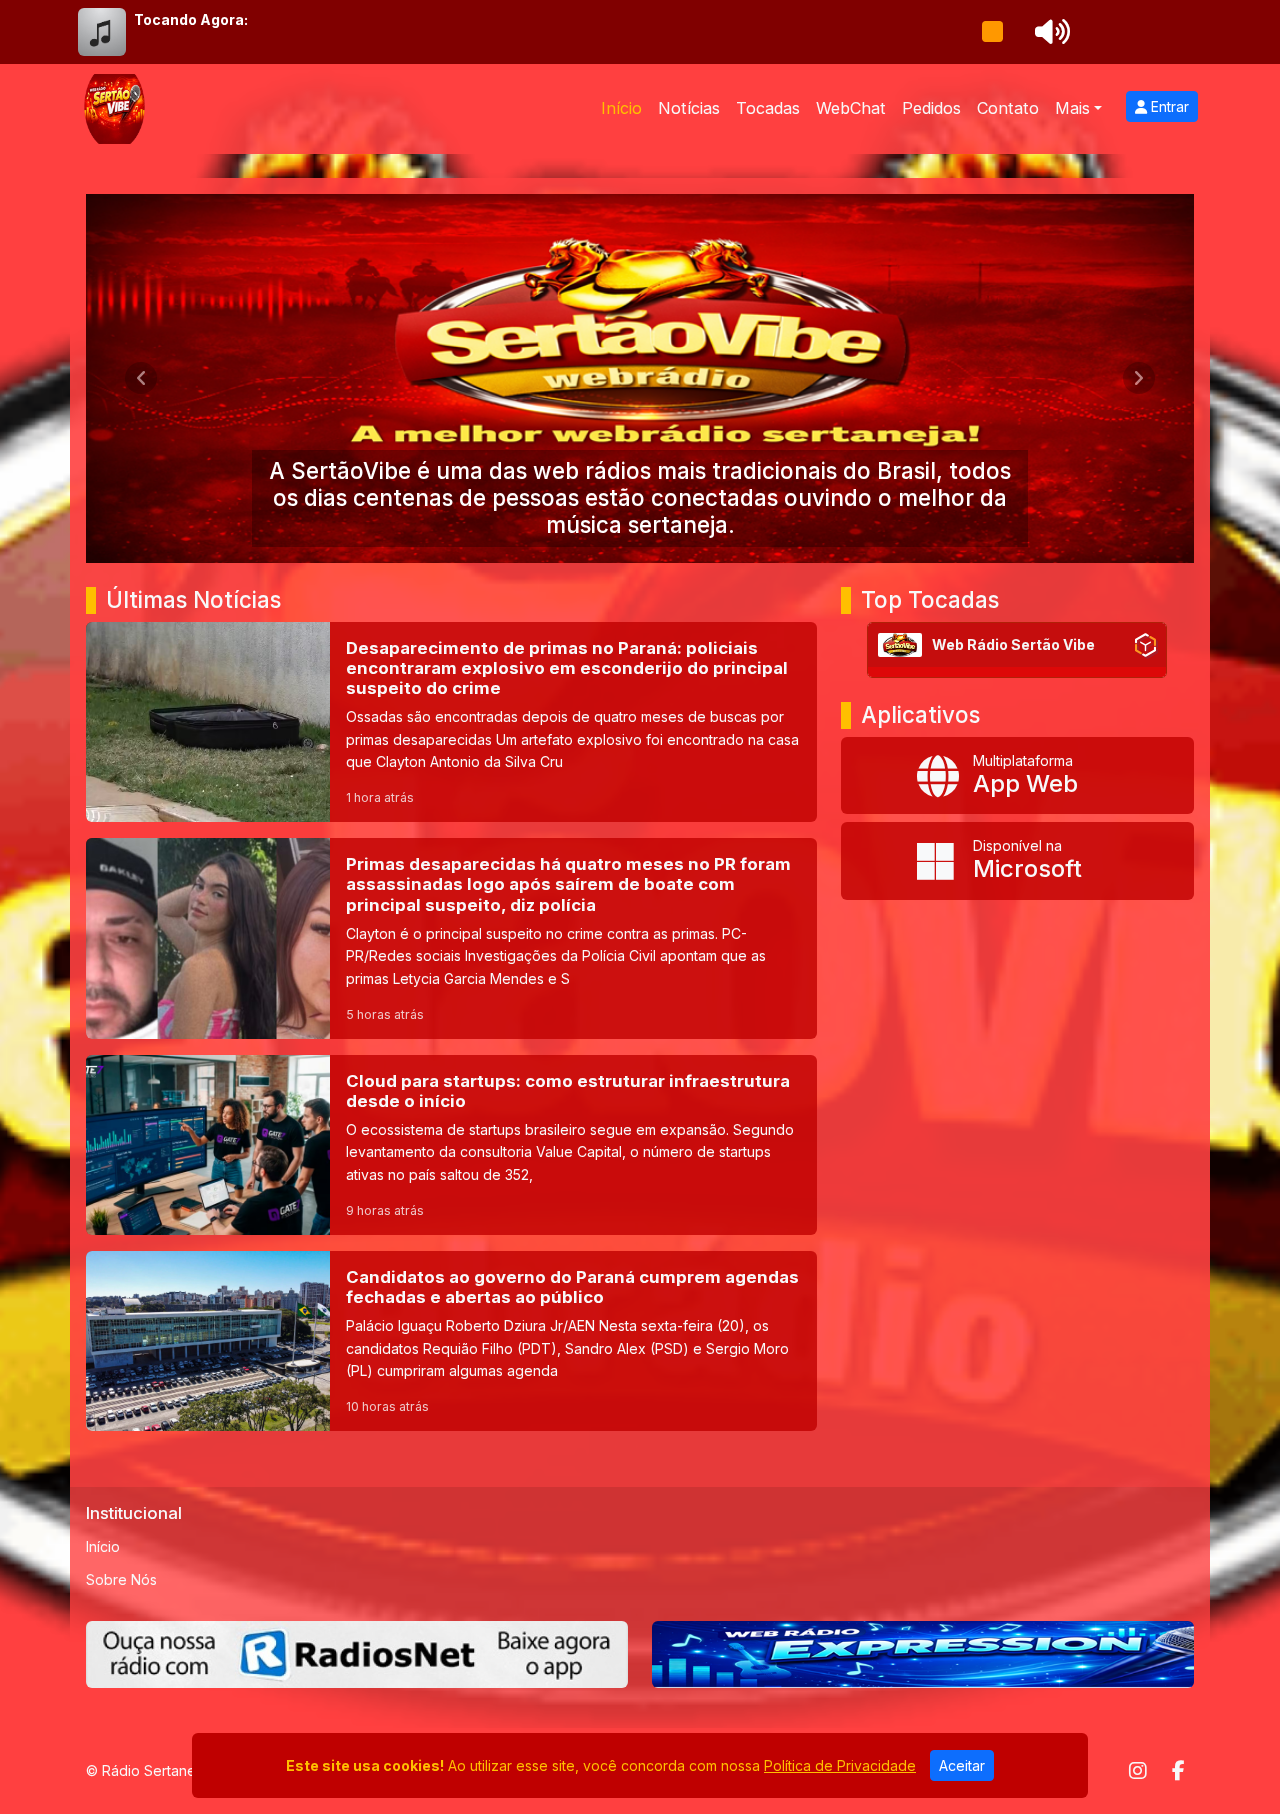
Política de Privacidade (840, 1765)
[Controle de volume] (1049, 32)
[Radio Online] (1145, 645)
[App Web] (1017, 776)
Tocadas (768, 108)
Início (621, 108)
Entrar (1168, 106)
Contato (1008, 108)
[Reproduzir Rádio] (992, 32)
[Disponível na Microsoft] (1017, 861)
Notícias (689, 108)
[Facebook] (1178, 1771)
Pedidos (931, 108)
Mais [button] (1072, 108)
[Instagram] (1138, 1771)
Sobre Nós (121, 1579)
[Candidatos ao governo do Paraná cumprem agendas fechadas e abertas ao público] (451, 1341)
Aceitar (962, 1765)
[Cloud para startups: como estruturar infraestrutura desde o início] (451, 1145)
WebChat (851, 108)
